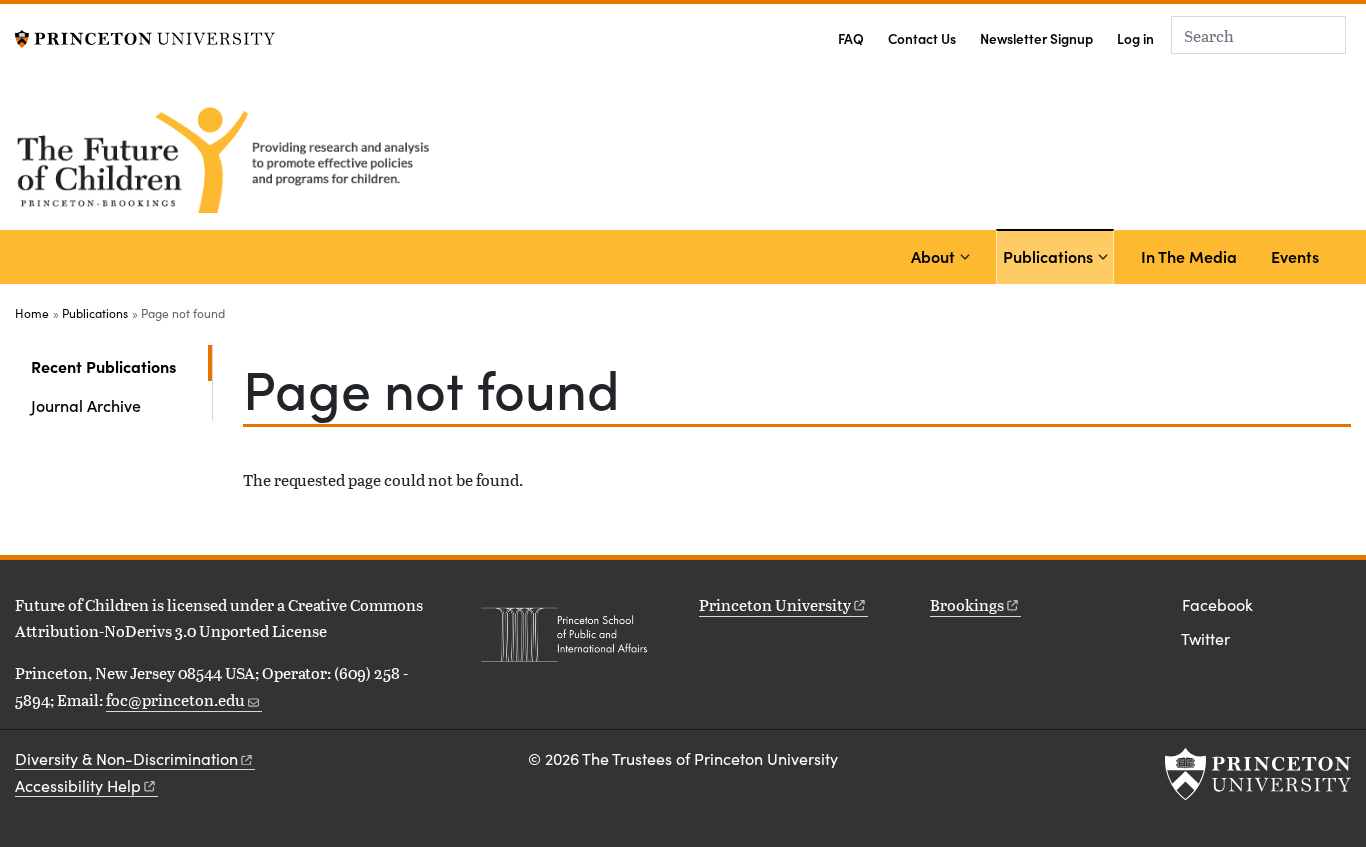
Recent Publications (121, 365)
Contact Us (922, 38)
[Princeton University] (145, 36)
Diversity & (126, 758)
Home (32, 313)
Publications (1051, 255)
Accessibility (78, 785)
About (933, 256)
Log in (1135, 38)
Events (1295, 256)
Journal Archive (86, 405)
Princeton (775, 604)
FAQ (851, 38)
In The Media (1189, 256)
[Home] (227, 157)
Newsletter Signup (1036, 38)
